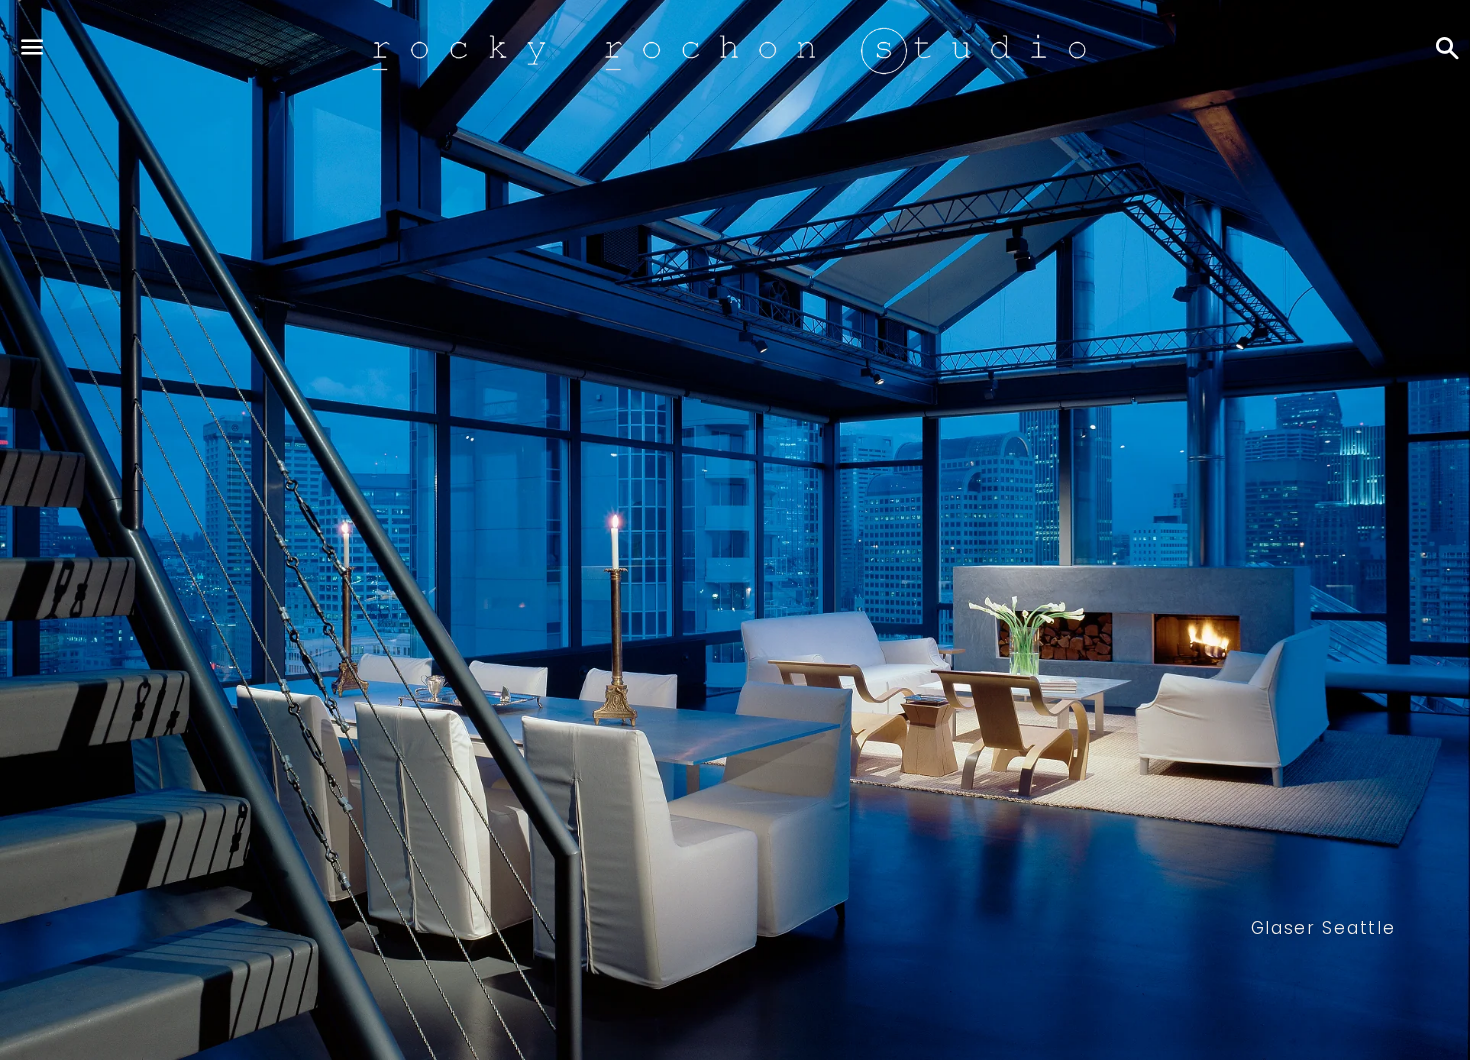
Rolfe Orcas (1323, 928)
